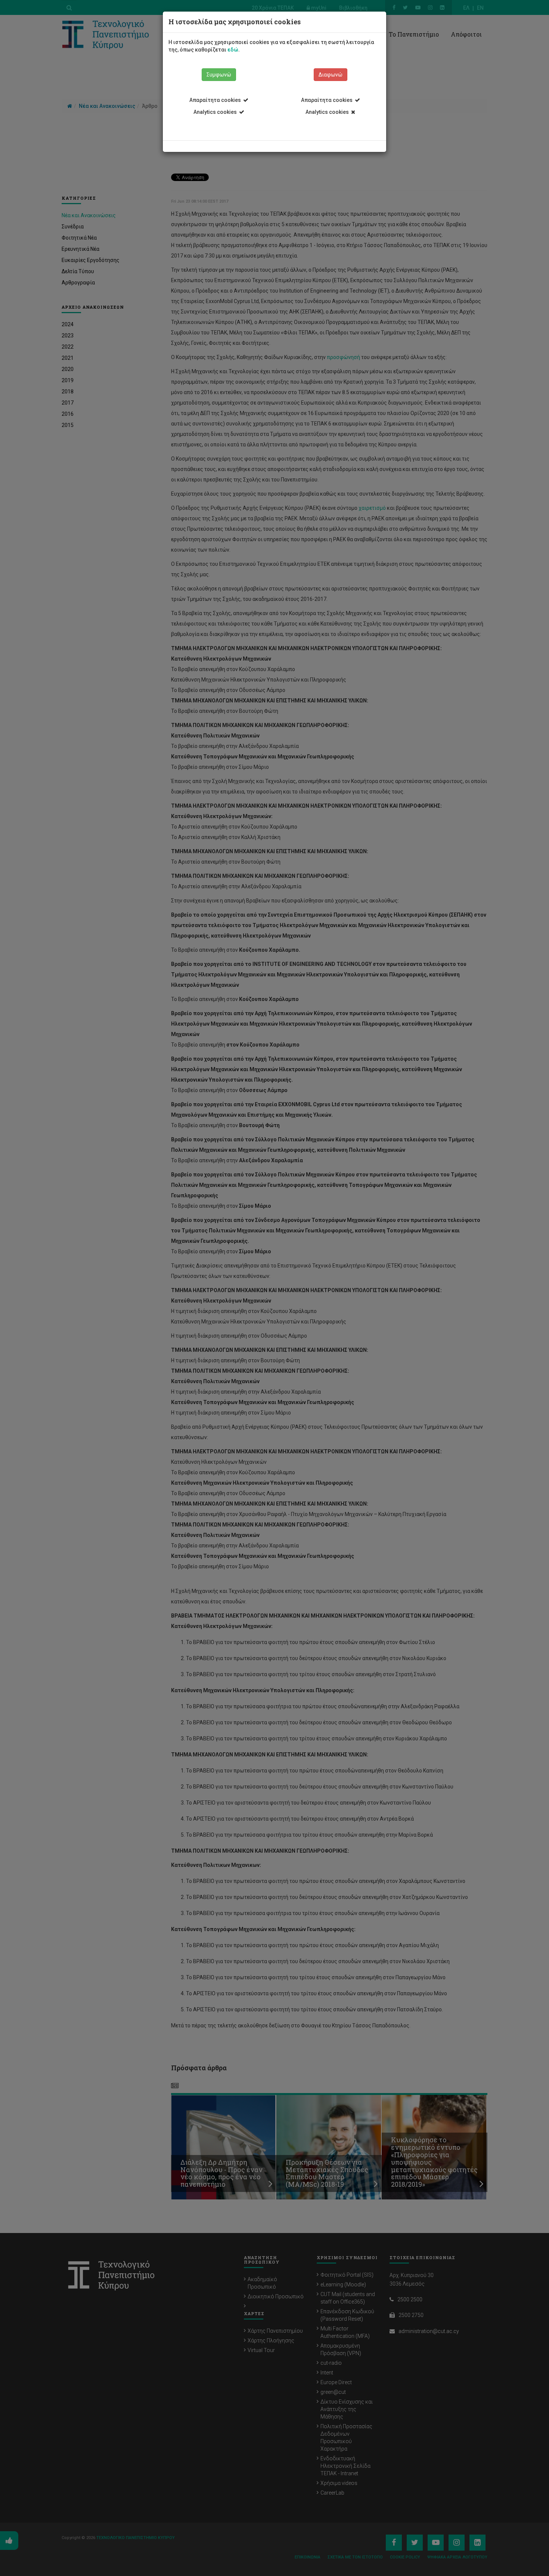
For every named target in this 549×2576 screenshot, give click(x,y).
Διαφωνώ (331, 75)
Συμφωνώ (219, 75)
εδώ (233, 50)
